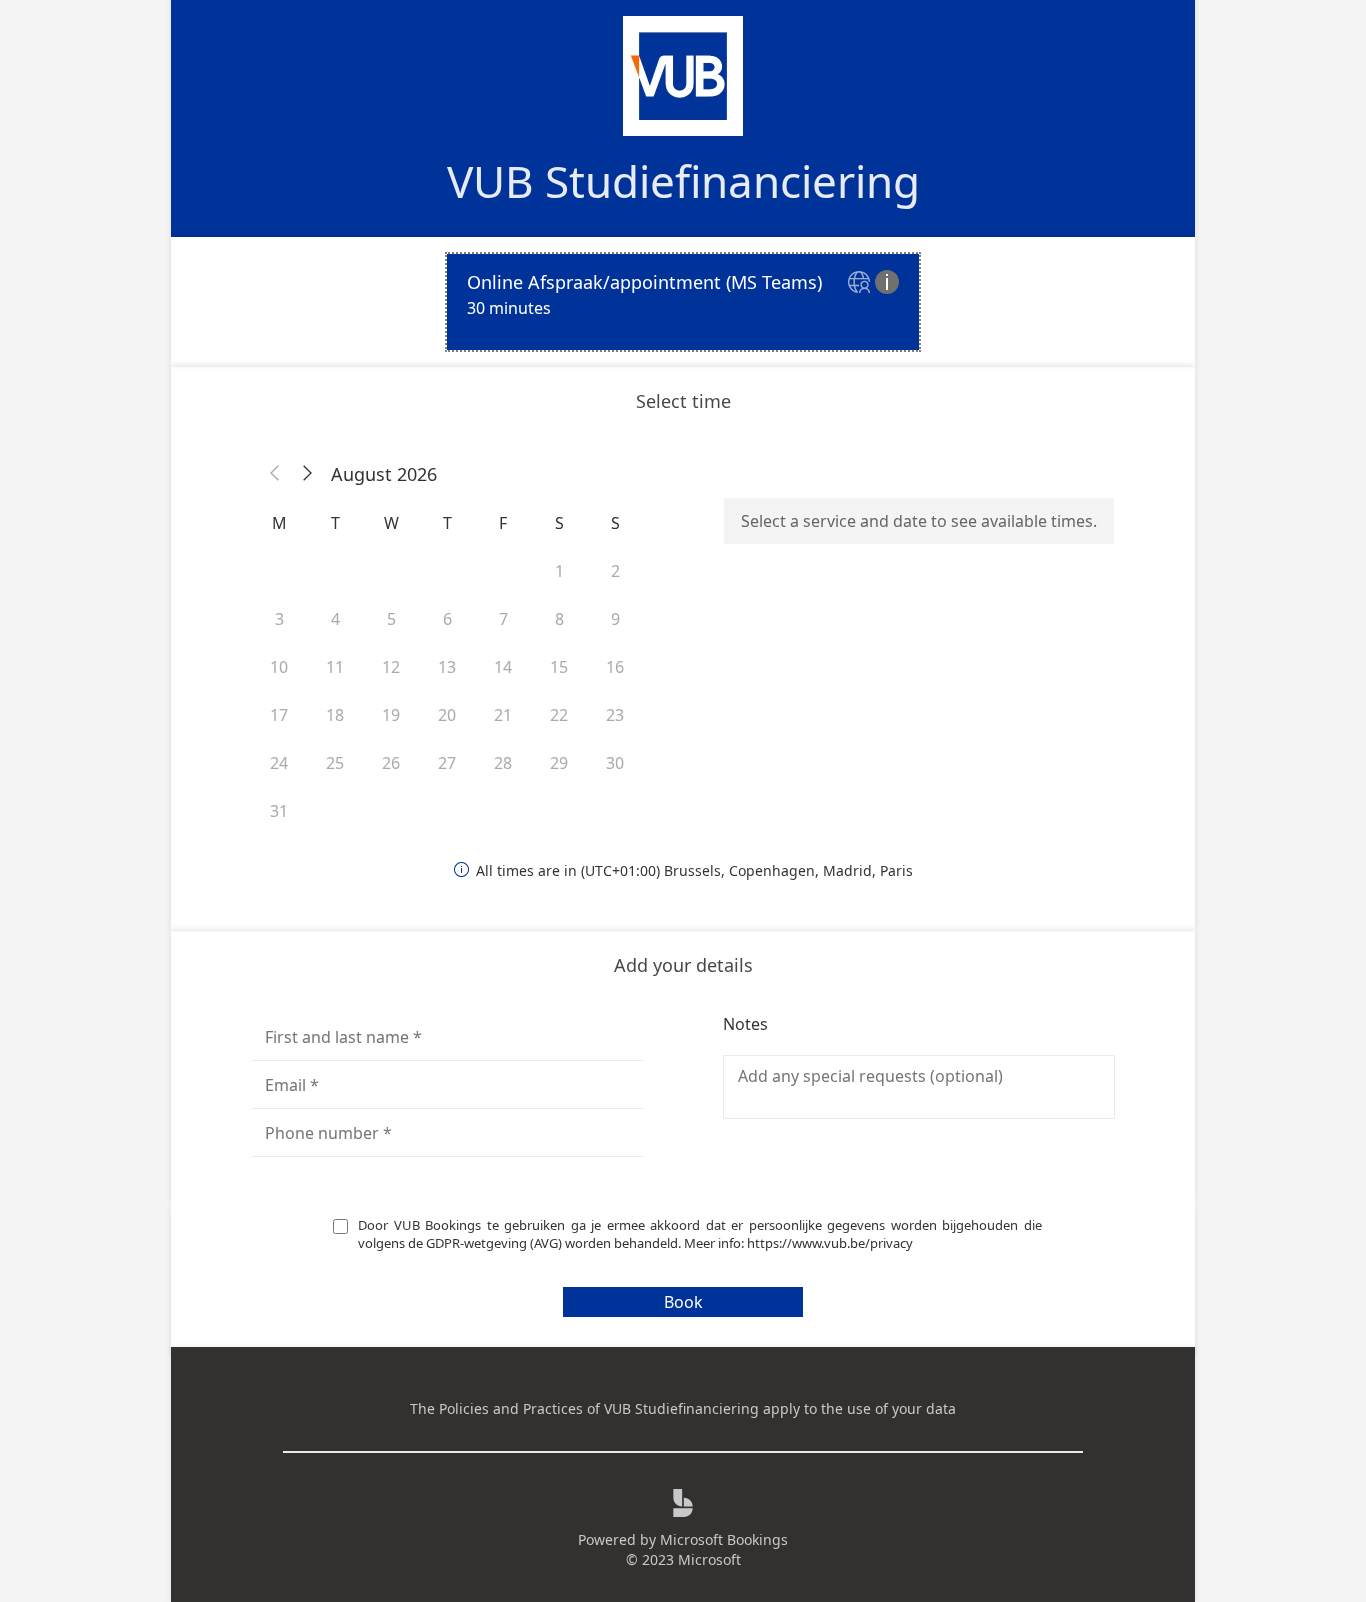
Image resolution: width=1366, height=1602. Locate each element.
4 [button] (335, 619)
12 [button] (391, 667)
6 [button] (447, 619)
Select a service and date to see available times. (919, 521)
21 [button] (503, 715)
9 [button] (615, 619)
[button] (275, 474)
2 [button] (615, 571)
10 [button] (279, 667)
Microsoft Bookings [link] (724, 1539)
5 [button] (391, 619)
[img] (861, 283)
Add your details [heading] (683, 965)
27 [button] (447, 763)
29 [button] (559, 763)
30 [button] (615, 763)
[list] (683, 302)
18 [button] (335, 715)
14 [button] (503, 667)
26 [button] (391, 763)
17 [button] (279, 715)
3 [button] (279, 619)
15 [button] (559, 667)
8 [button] (559, 619)
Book (683, 1302)
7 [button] (503, 619)
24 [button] (279, 763)
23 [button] (615, 715)
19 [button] (391, 715)
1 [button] (559, 571)
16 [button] (615, 667)
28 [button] (503, 763)
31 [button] (279, 811)
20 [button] (447, 715)
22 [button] (559, 715)
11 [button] (335, 667)
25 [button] (335, 763)
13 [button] (447, 667)
